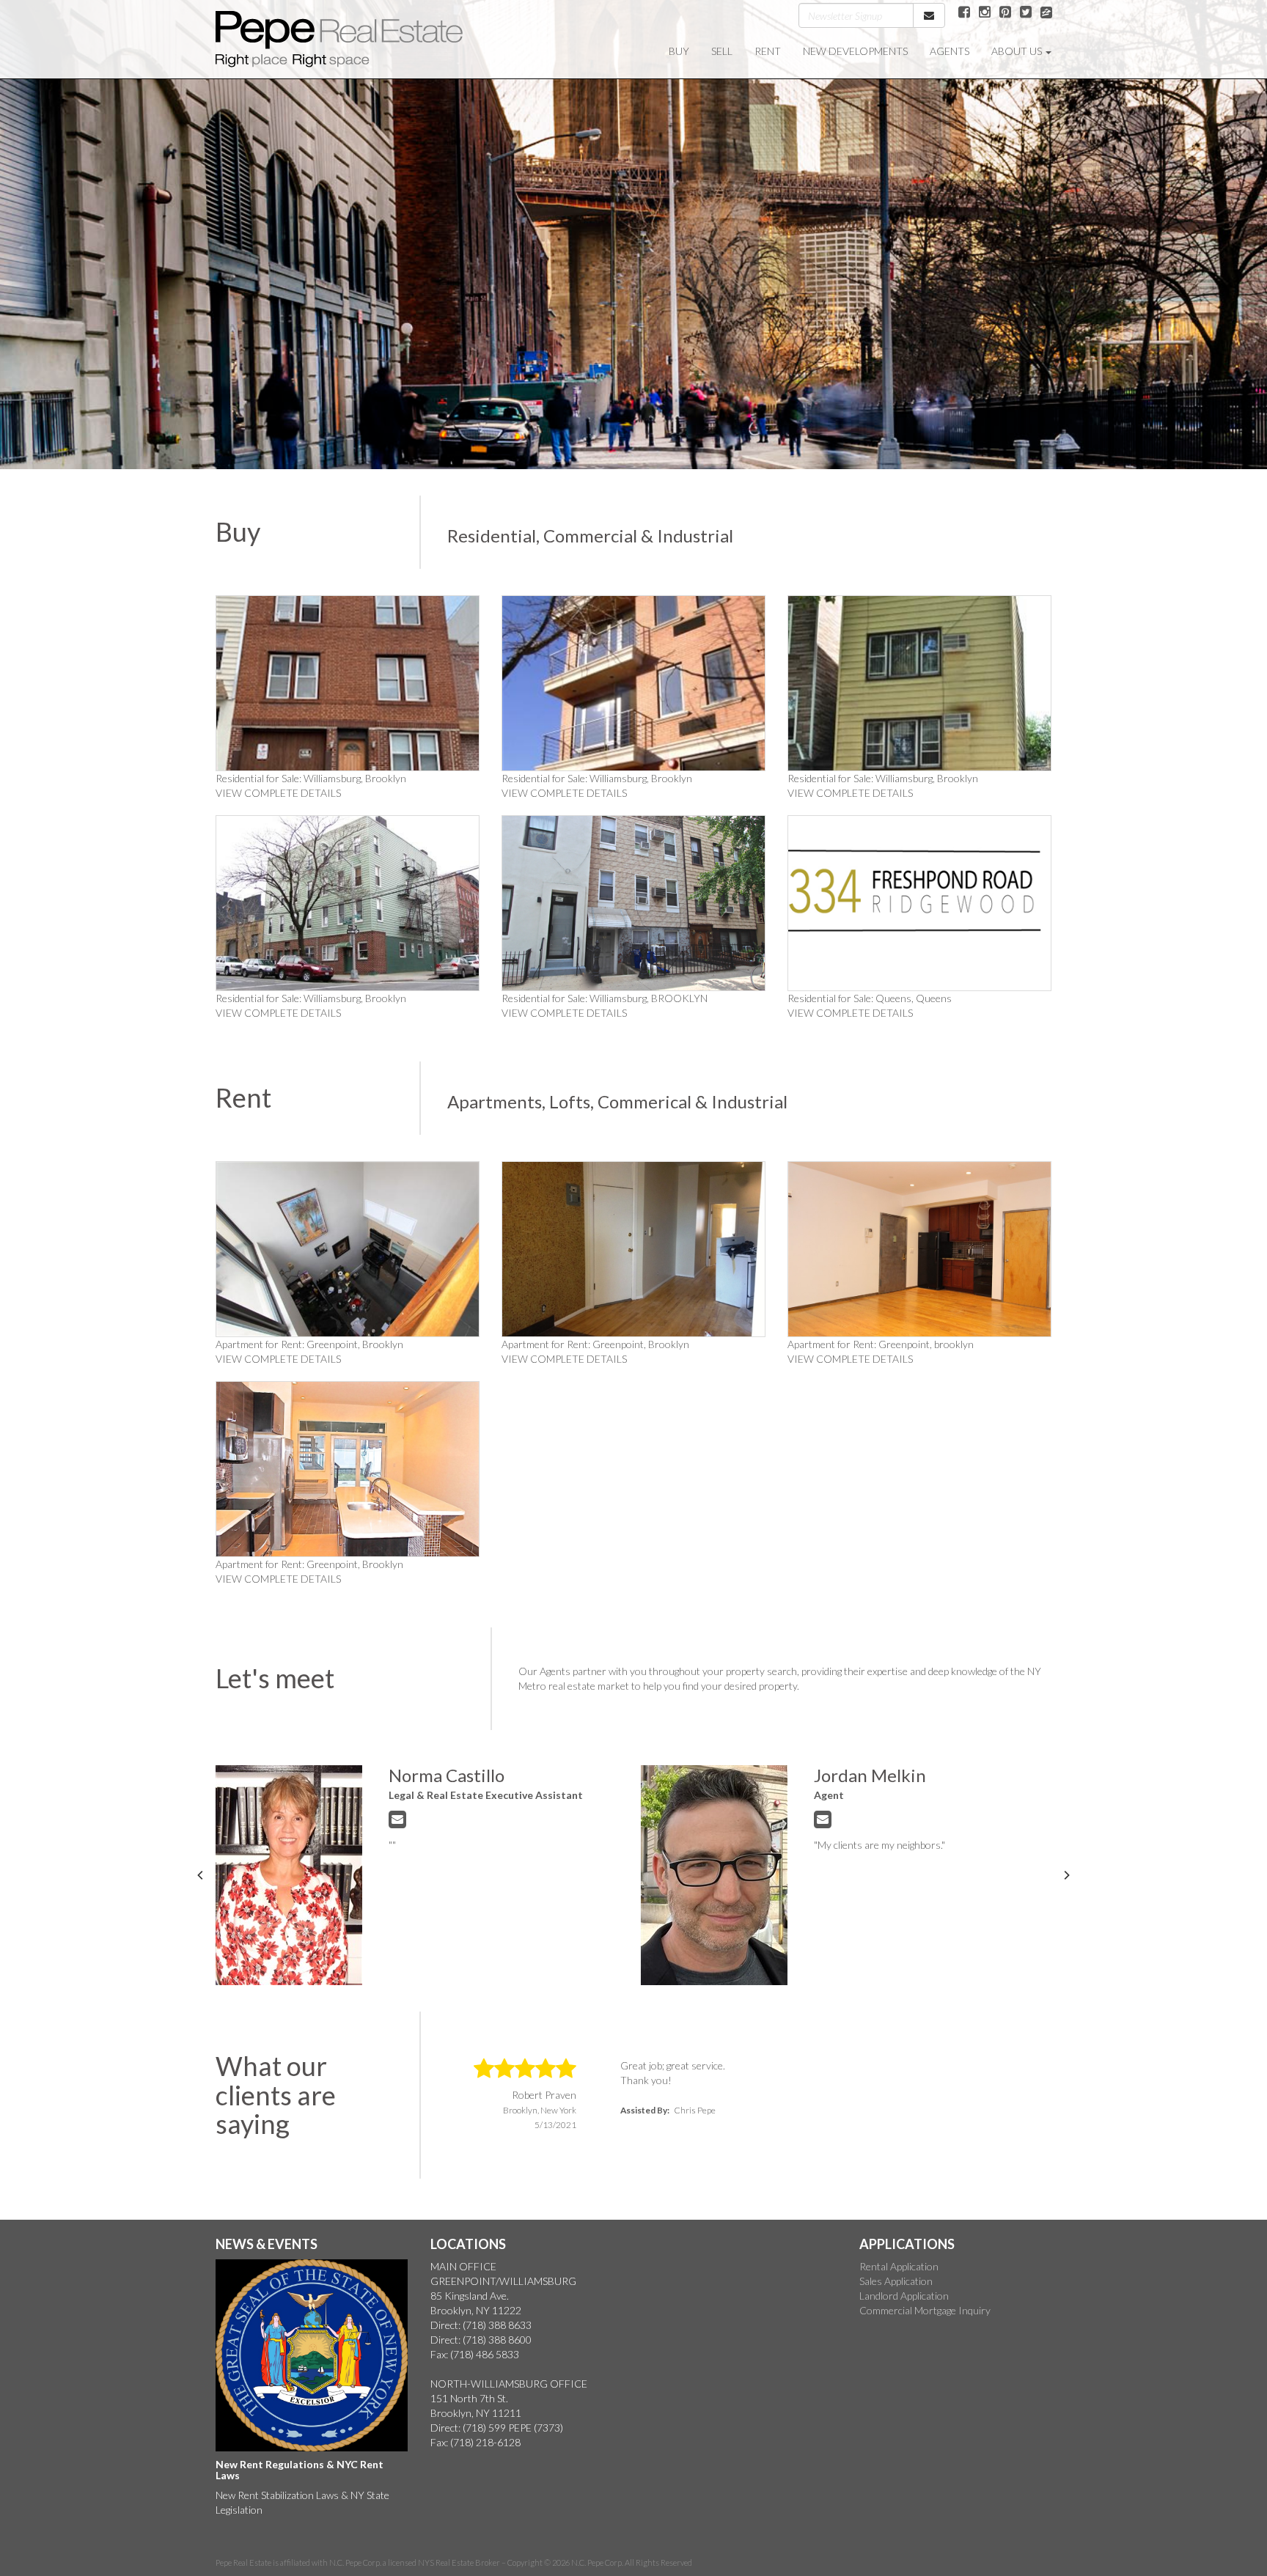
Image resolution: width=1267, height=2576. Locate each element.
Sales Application (896, 2281)
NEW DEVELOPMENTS (855, 51)
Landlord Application (904, 2296)
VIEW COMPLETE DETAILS (278, 793)
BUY (679, 51)
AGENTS (950, 51)
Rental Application (899, 2266)
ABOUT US (1018, 51)
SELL (722, 51)
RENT (768, 51)
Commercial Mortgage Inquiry (925, 2310)
